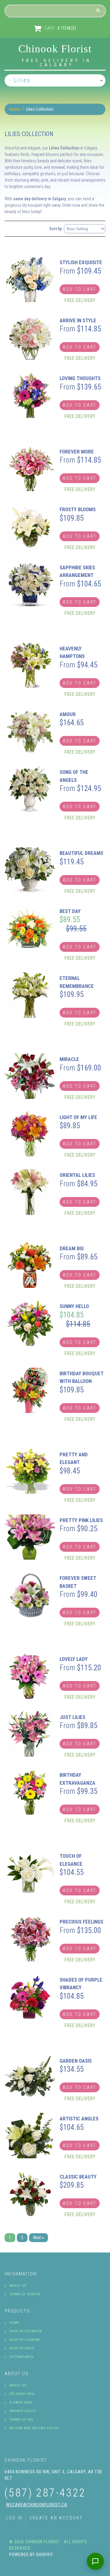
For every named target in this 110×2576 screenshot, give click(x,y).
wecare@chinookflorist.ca (37, 2505)
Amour (68, 714)
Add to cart (80, 289)
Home (14, 109)
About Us (18, 2286)
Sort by (55, 229)
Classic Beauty (78, 2177)
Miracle (69, 1059)
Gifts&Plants (21, 2357)
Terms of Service (25, 2294)
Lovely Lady (74, 1659)
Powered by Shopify (31, 2555)
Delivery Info (22, 2394)
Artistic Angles (79, 2119)
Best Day (70, 911)
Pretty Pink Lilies (81, 1520)
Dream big (72, 1248)
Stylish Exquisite (81, 262)
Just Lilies (72, 1717)
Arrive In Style (78, 320)
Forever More (77, 452)
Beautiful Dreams (81, 853)
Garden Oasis (76, 2061)
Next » (38, 2238)
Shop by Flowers (25, 2340)
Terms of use (22, 2420)
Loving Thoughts (80, 378)
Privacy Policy (23, 2411)
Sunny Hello (74, 1306)
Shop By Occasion (26, 2331)
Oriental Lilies (77, 1175)
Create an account (56, 2518)
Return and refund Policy (34, 2428)
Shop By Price (22, 2348)
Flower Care (21, 2402)
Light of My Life (78, 1117)
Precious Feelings (81, 1922)
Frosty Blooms (78, 509)
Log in (14, 2518)
